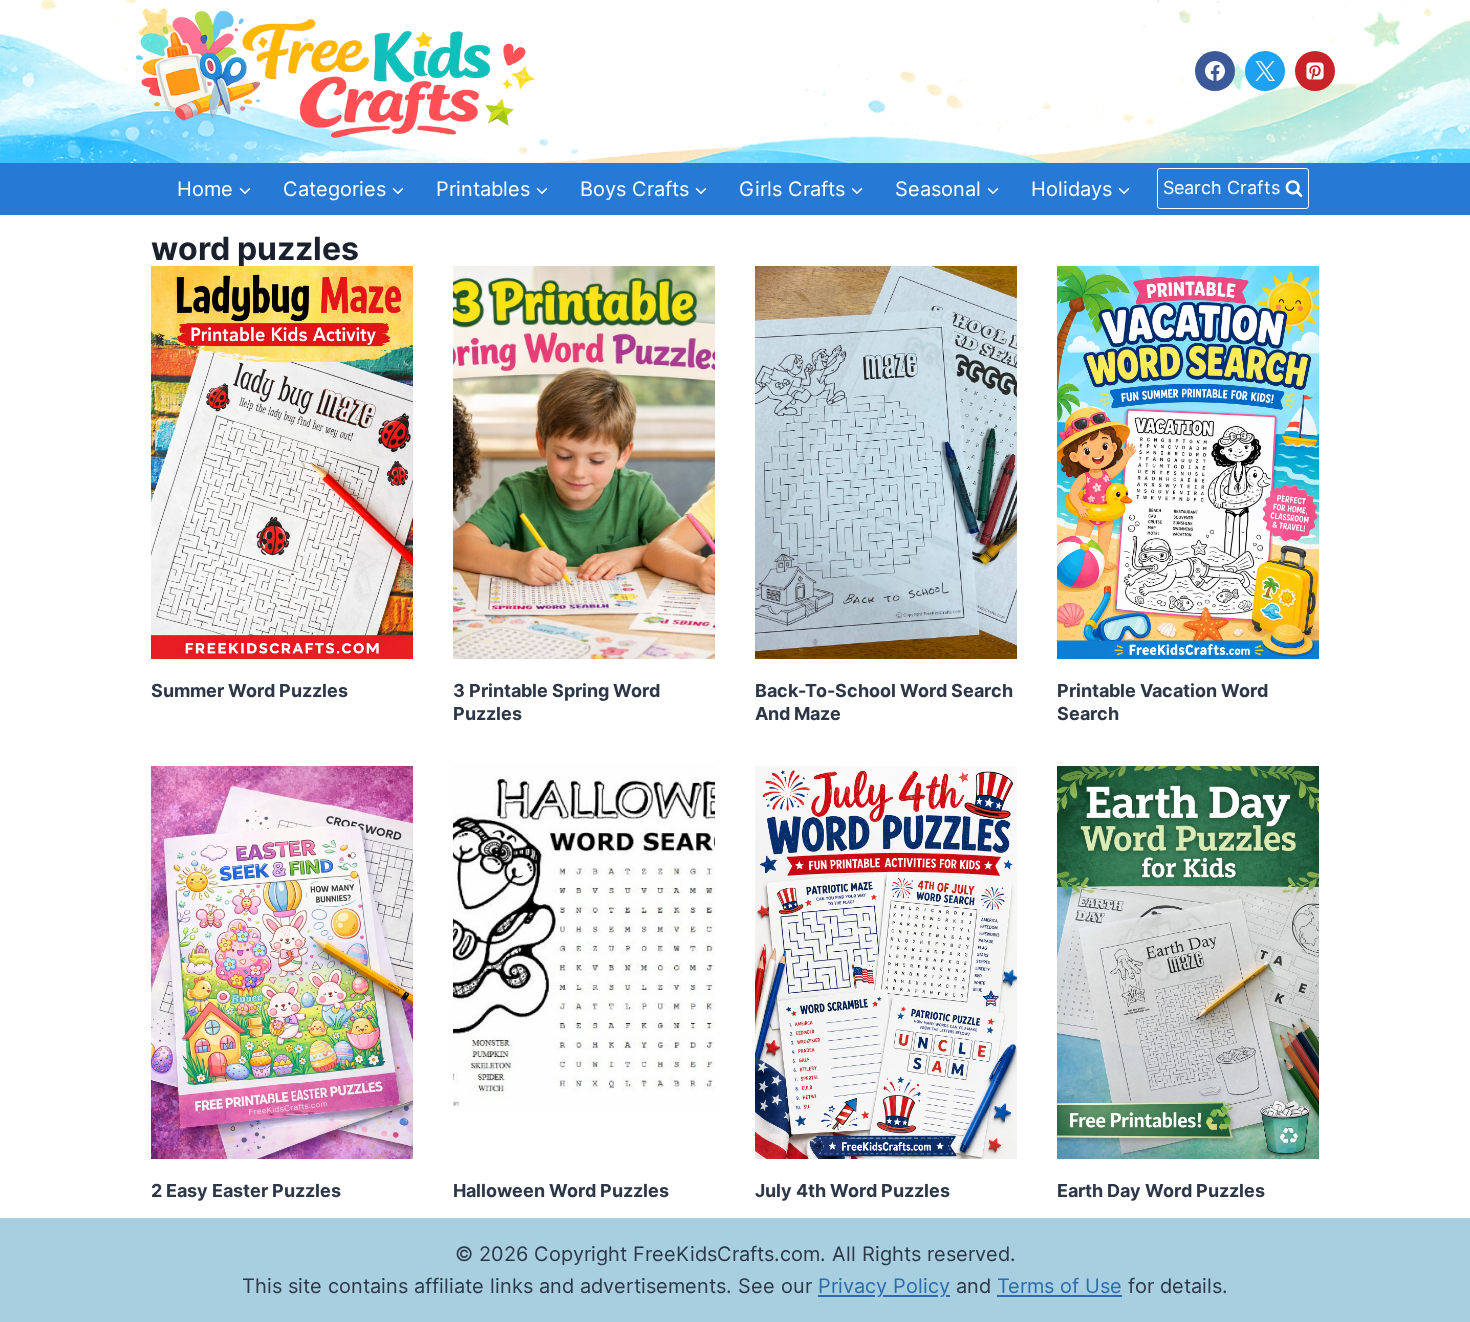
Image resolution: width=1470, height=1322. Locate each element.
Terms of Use (1059, 1286)
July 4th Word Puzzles (852, 1190)
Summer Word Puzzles (249, 690)
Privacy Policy (884, 1286)
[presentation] (282, 462)
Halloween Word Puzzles (561, 1190)
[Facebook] (1215, 71)
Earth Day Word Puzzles (1161, 1190)
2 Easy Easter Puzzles (246, 1190)
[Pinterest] (1315, 71)
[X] (1265, 71)
